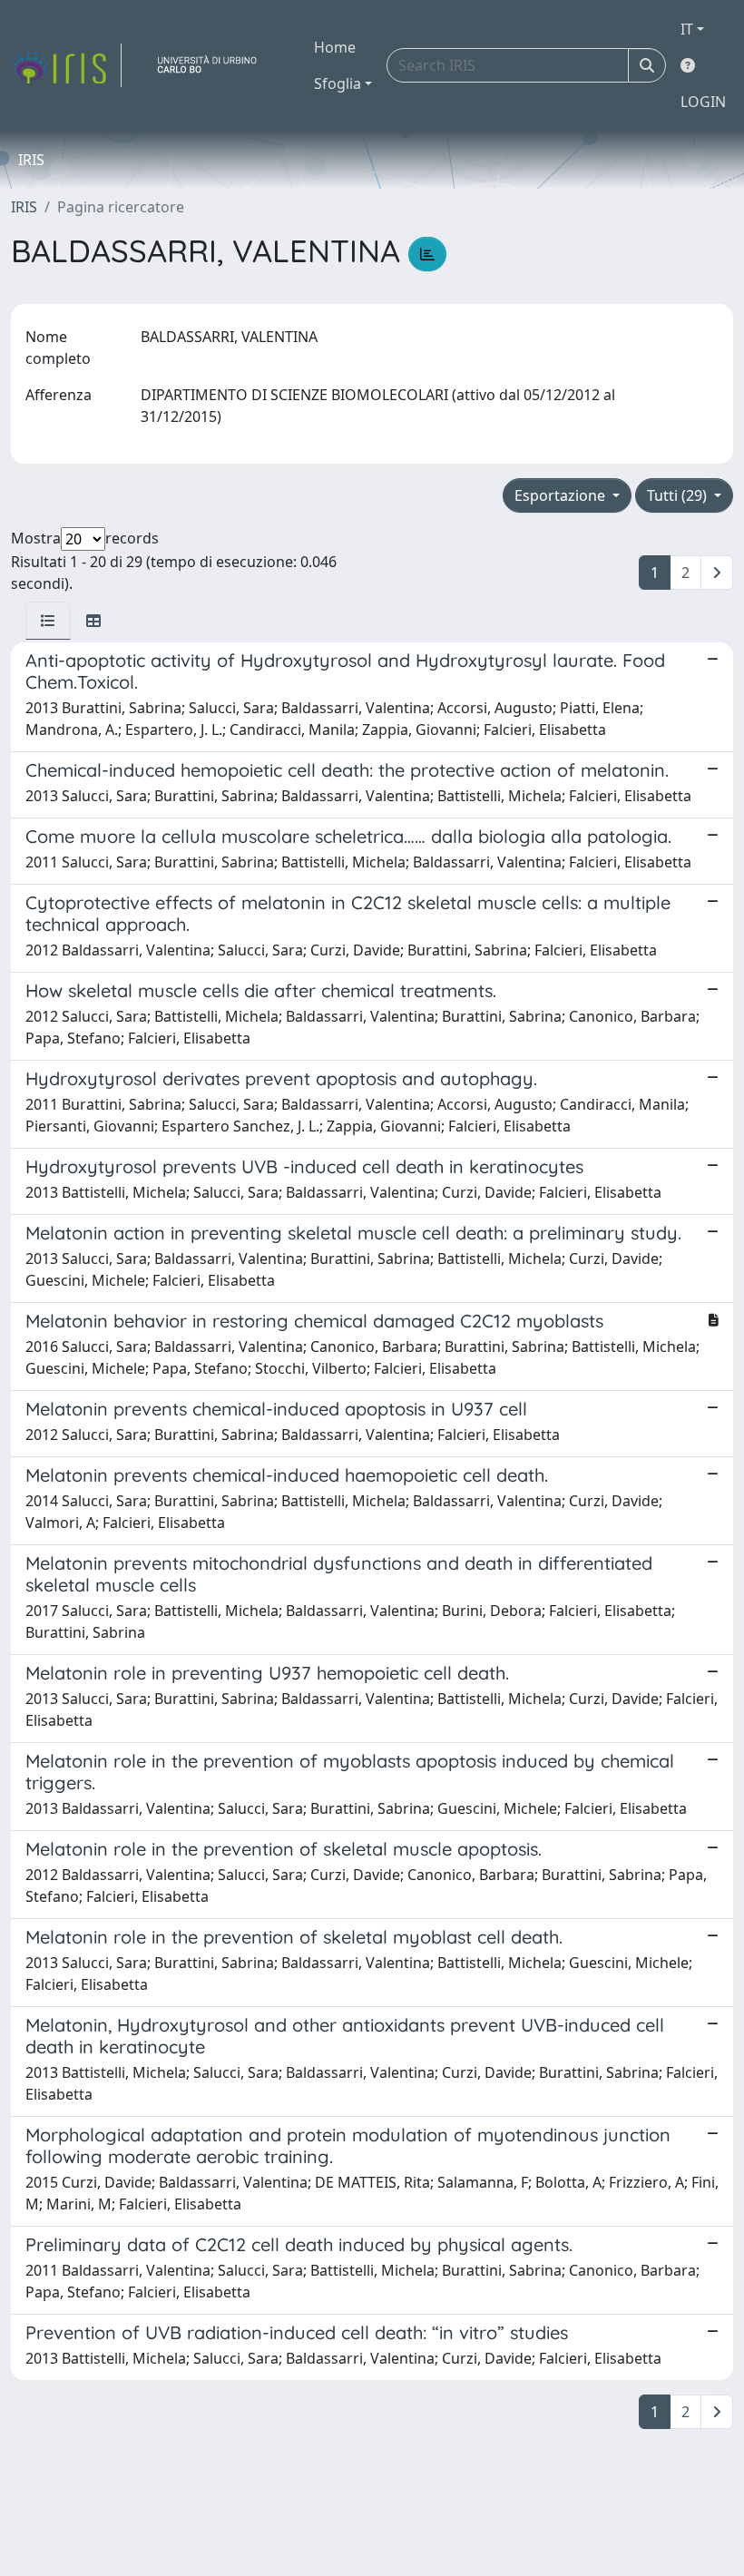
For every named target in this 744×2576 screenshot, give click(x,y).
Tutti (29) (679, 495)
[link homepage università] (214, 65)
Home (335, 47)
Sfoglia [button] (338, 83)
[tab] (48, 621)
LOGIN (703, 102)
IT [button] (687, 29)
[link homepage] (66, 65)
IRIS (24, 207)
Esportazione (562, 495)
